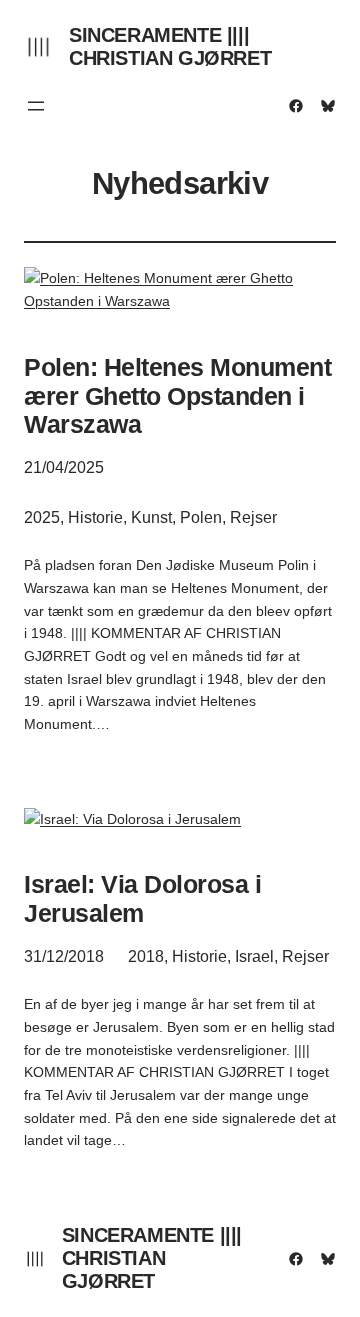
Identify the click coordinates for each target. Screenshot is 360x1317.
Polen (201, 517)
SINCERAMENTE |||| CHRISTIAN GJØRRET (170, 46)
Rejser (253, 517)
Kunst (151, 517)
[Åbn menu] (36, 106)
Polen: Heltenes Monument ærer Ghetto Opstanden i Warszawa (177, 396)
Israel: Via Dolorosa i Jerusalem (142, 898)
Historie (95, 517)
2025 (42, 517)
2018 (146, 956)
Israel (254, 956)
